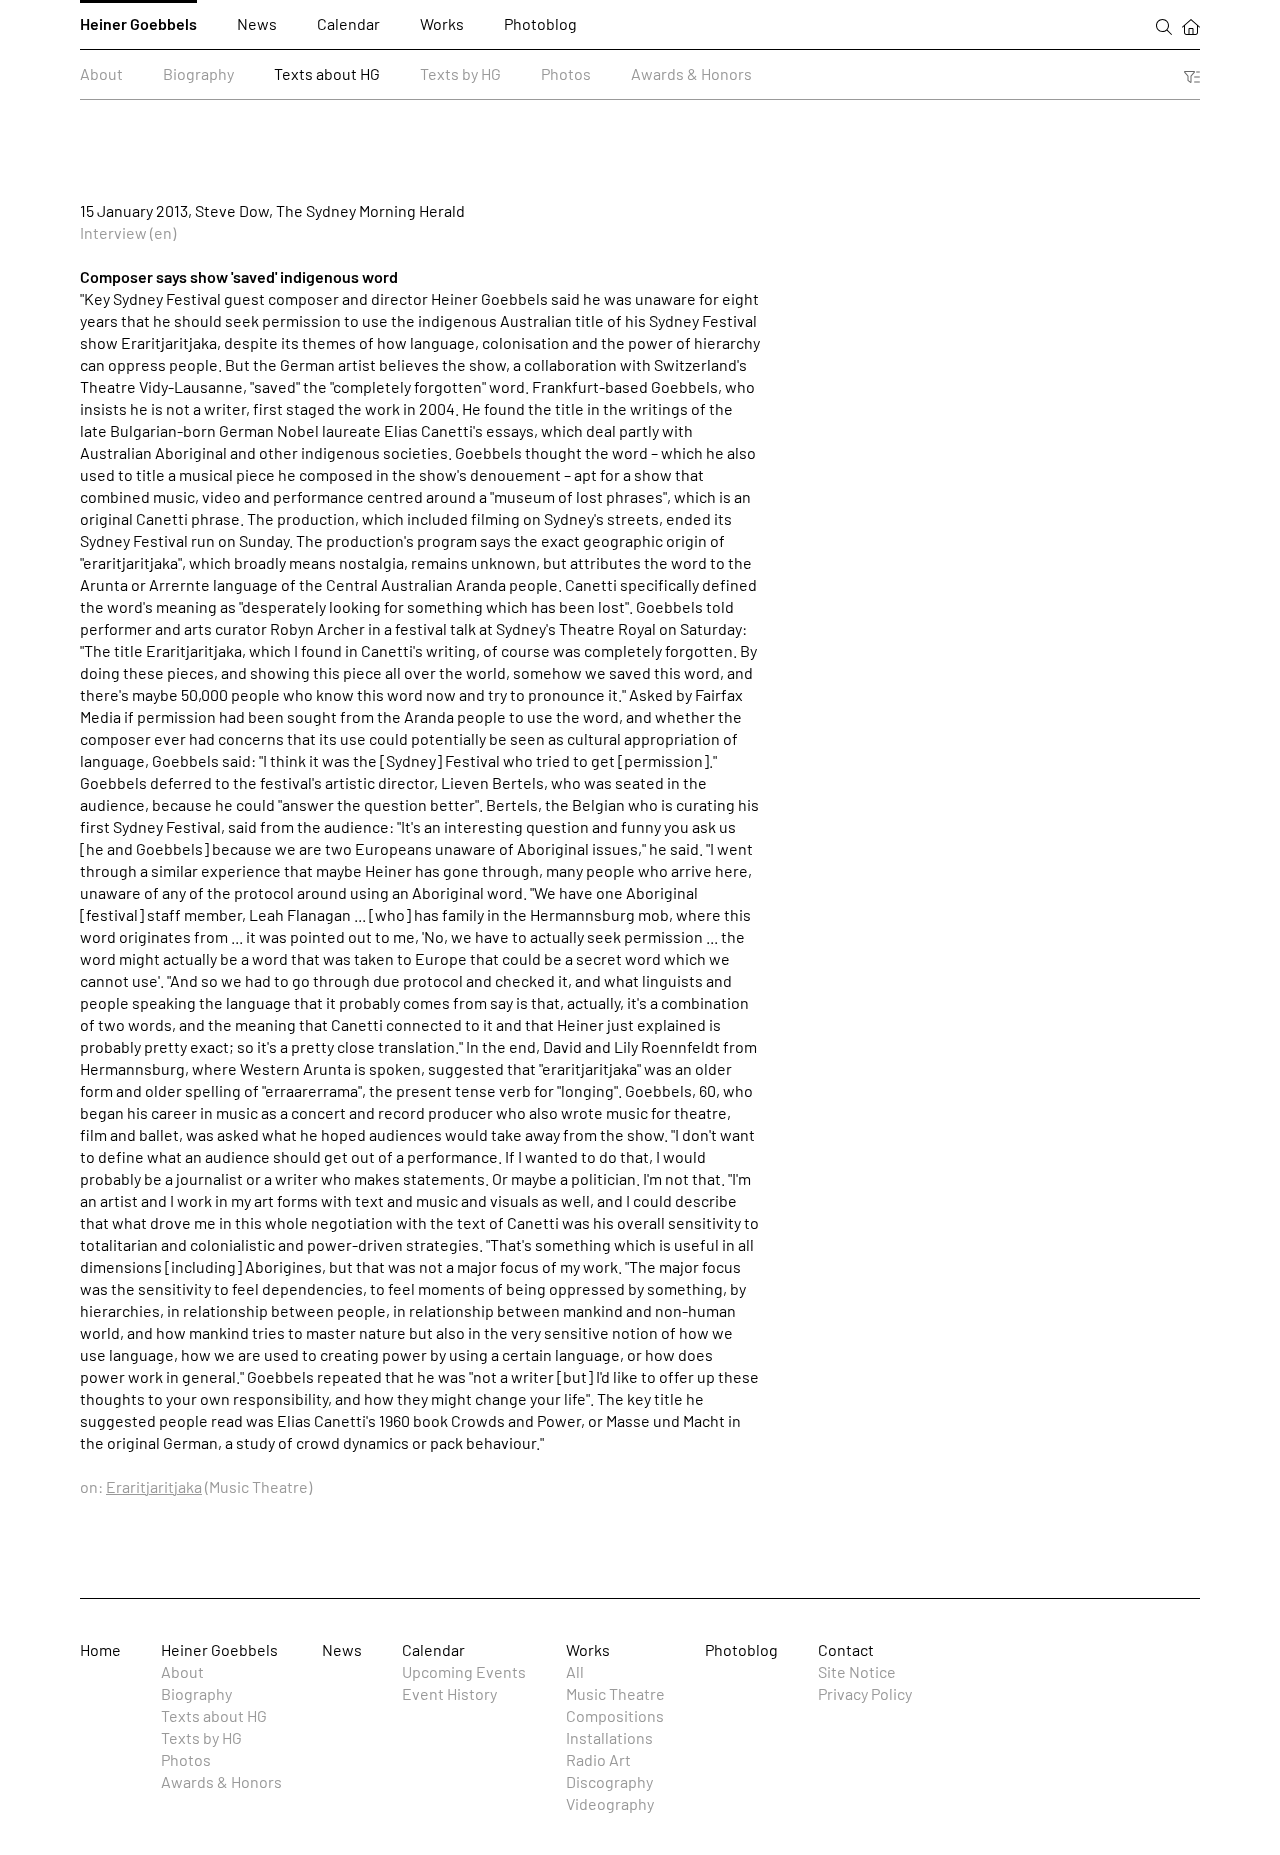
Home (100, 1649)
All (575, 1671)
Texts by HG (460, 73)
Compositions (615, 1715)
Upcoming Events (464, 1671)
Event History (449, 1693)
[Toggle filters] (1192, 74)
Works (442, 23)
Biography (198, 73)
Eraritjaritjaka (154, 1486)
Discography (609, 1781)
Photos (566, 73)
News (257, 23)
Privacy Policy (865, 1693)
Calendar (348, 23)
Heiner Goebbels (138, 23)
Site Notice (857, 1671)
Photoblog (540, 23)
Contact (846, 1649)
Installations (609, 1737)
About (101, 73)
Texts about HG (327, 73)
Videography (610, 1803)
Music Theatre (615, 1693)
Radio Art (598, 1759)
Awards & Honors (691, 73)
